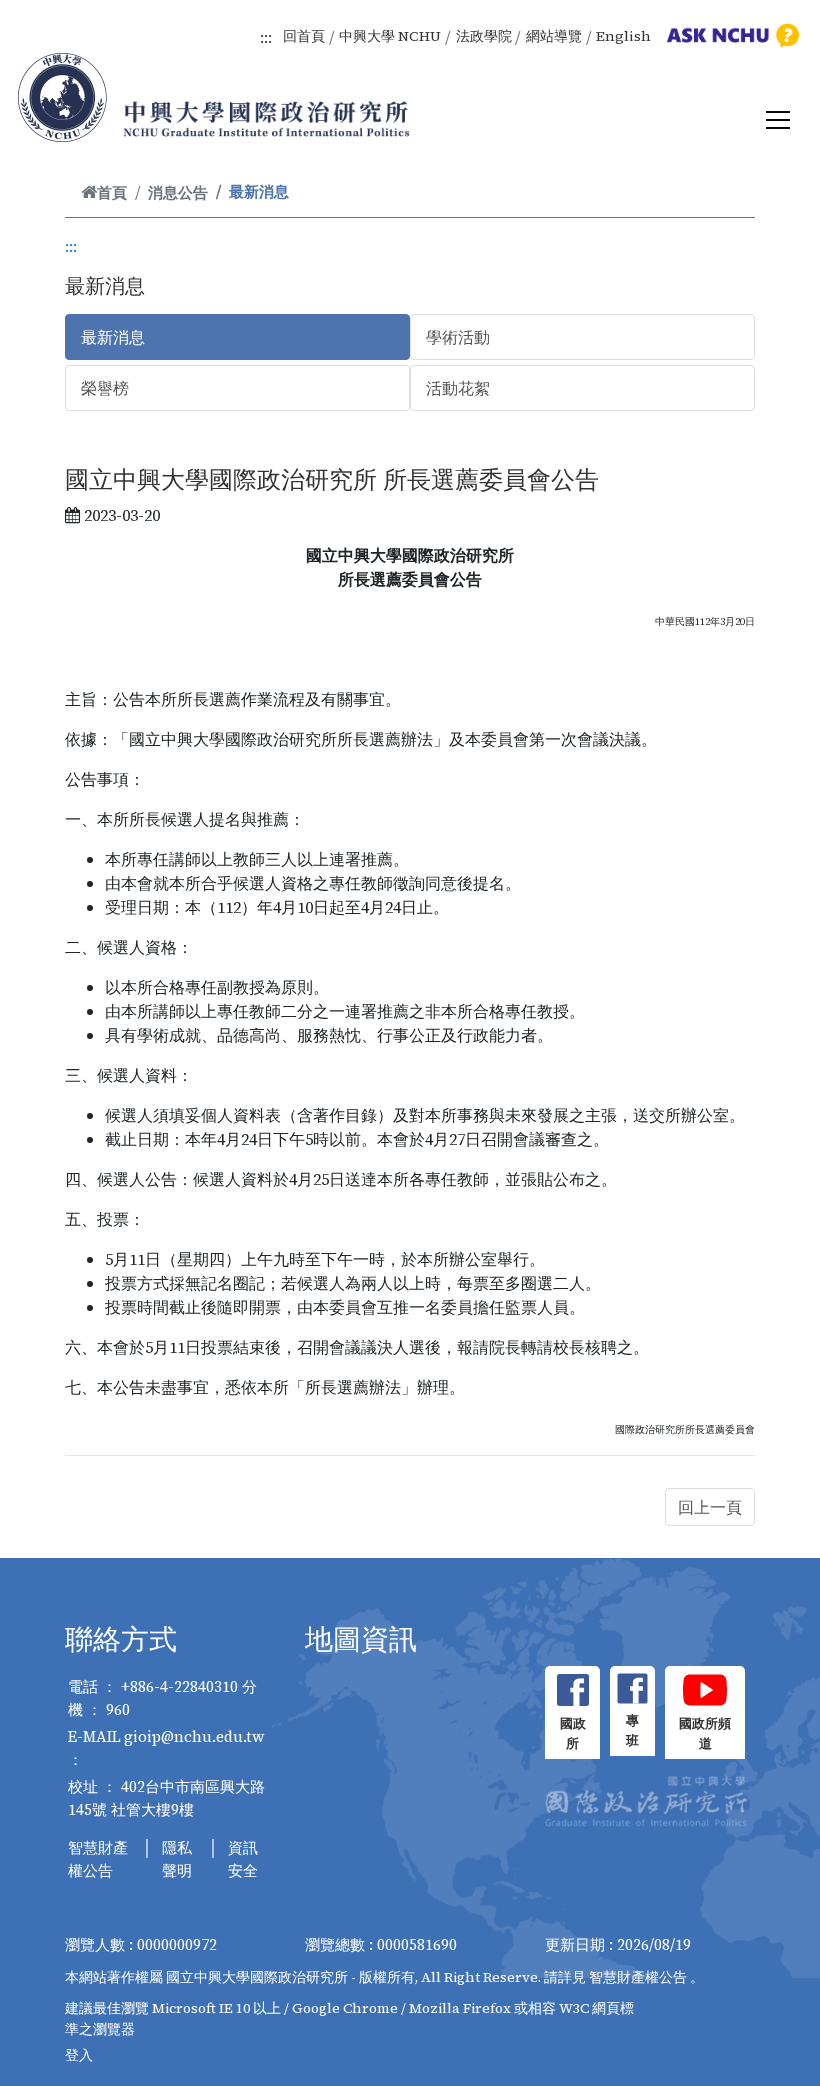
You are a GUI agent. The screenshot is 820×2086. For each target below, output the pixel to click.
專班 (632, 1730)
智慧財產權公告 (98, 1859)
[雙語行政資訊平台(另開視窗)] (730, 35)
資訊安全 (243, 1859)
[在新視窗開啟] (572, 1690)
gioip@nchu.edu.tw (194, 1736)
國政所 (573, 1733)
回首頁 (304, 36)
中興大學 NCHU (390, 36)
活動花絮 (458, 388)
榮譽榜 (105, 388)
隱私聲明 (177, 1859)
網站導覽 (554, 36)
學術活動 (458, 337)
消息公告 (178, 192)
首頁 (112, 192)
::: (266, 37)
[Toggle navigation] (778, 120)
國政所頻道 (705, 1733)
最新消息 (113, 337)
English (623, 36)
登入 (79, 2055)
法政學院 (484, 36)
